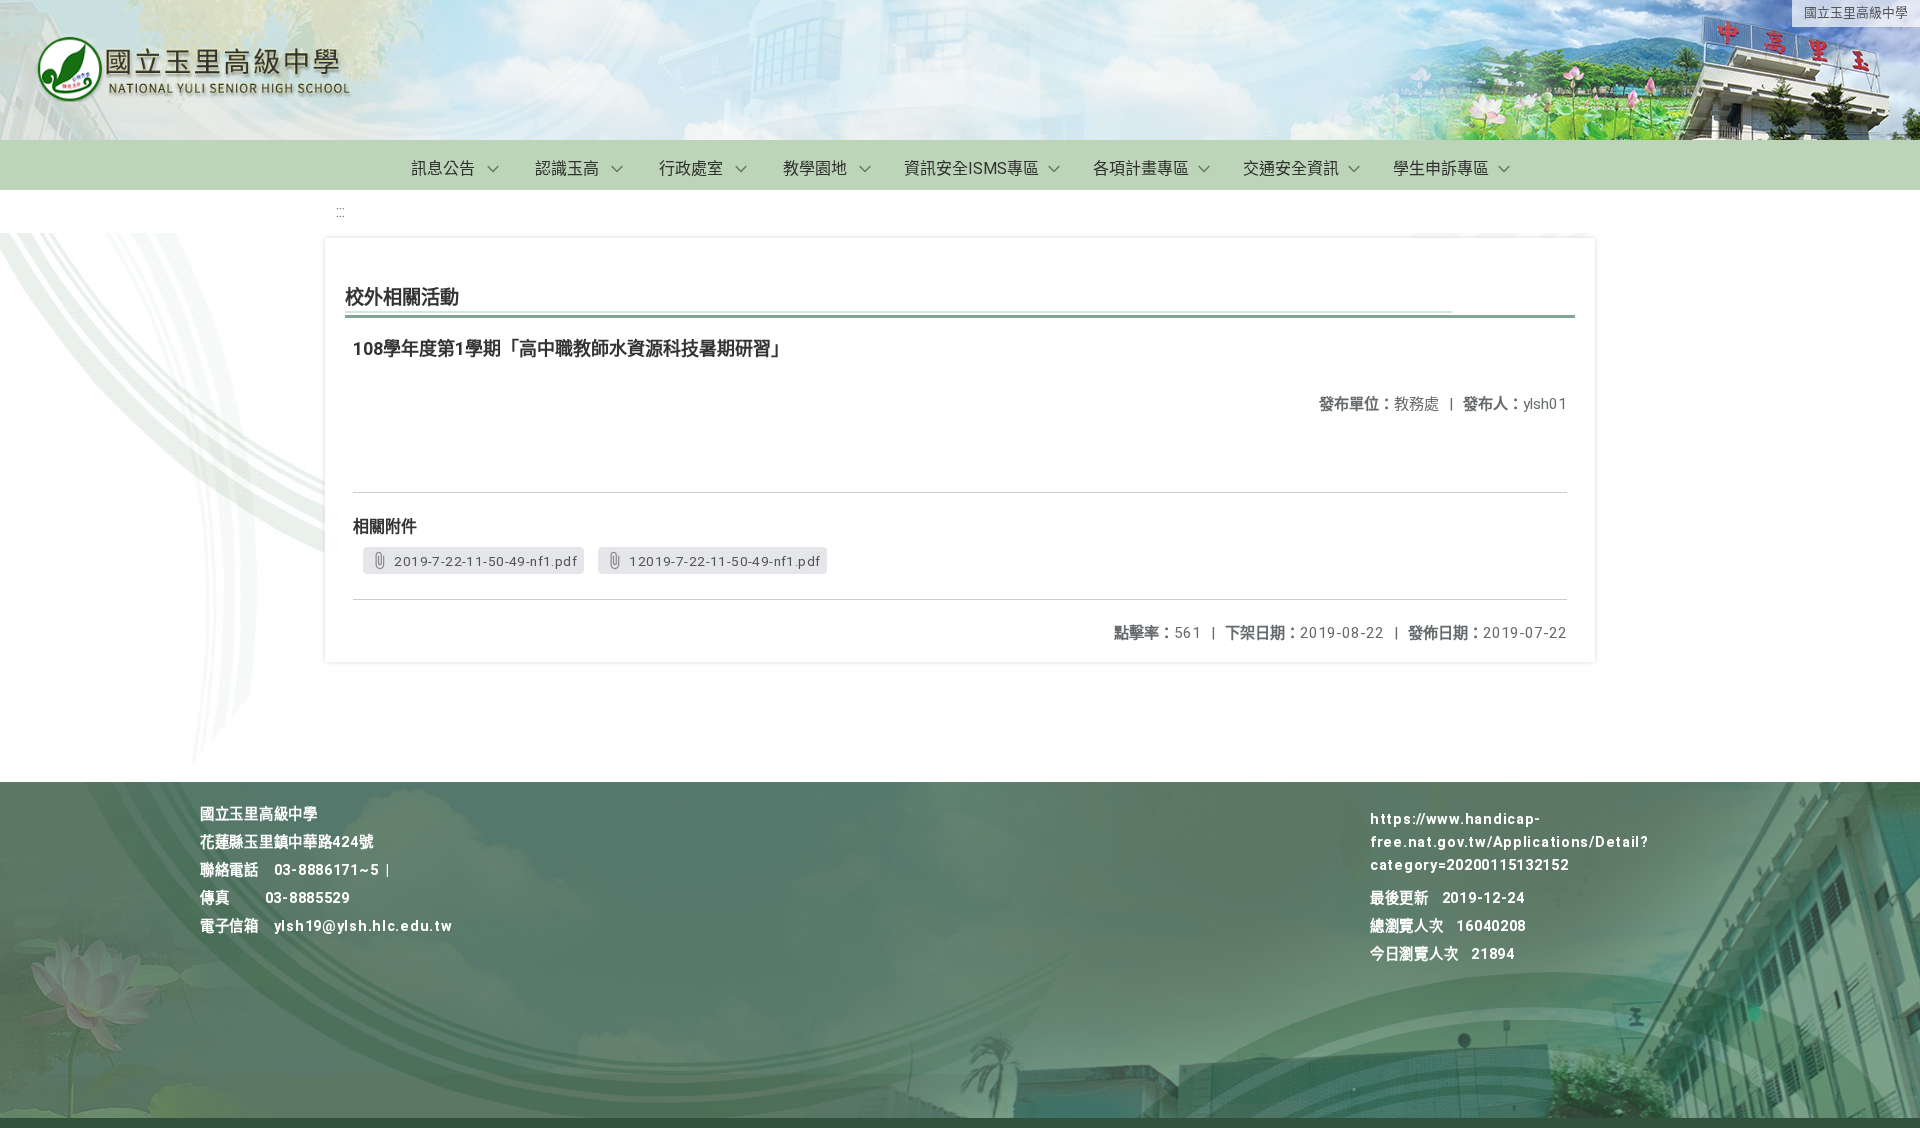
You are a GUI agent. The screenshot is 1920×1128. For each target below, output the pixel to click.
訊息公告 (443, 168)
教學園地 (815, 168)
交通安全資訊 (1291, 168)
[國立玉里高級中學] (218, 70)
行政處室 (691, 168)
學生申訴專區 (1441, 168)
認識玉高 (567, 168)
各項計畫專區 (1141, 168)
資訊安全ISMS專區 (971, 168)
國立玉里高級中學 (1856, 12)
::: (340, 211)
